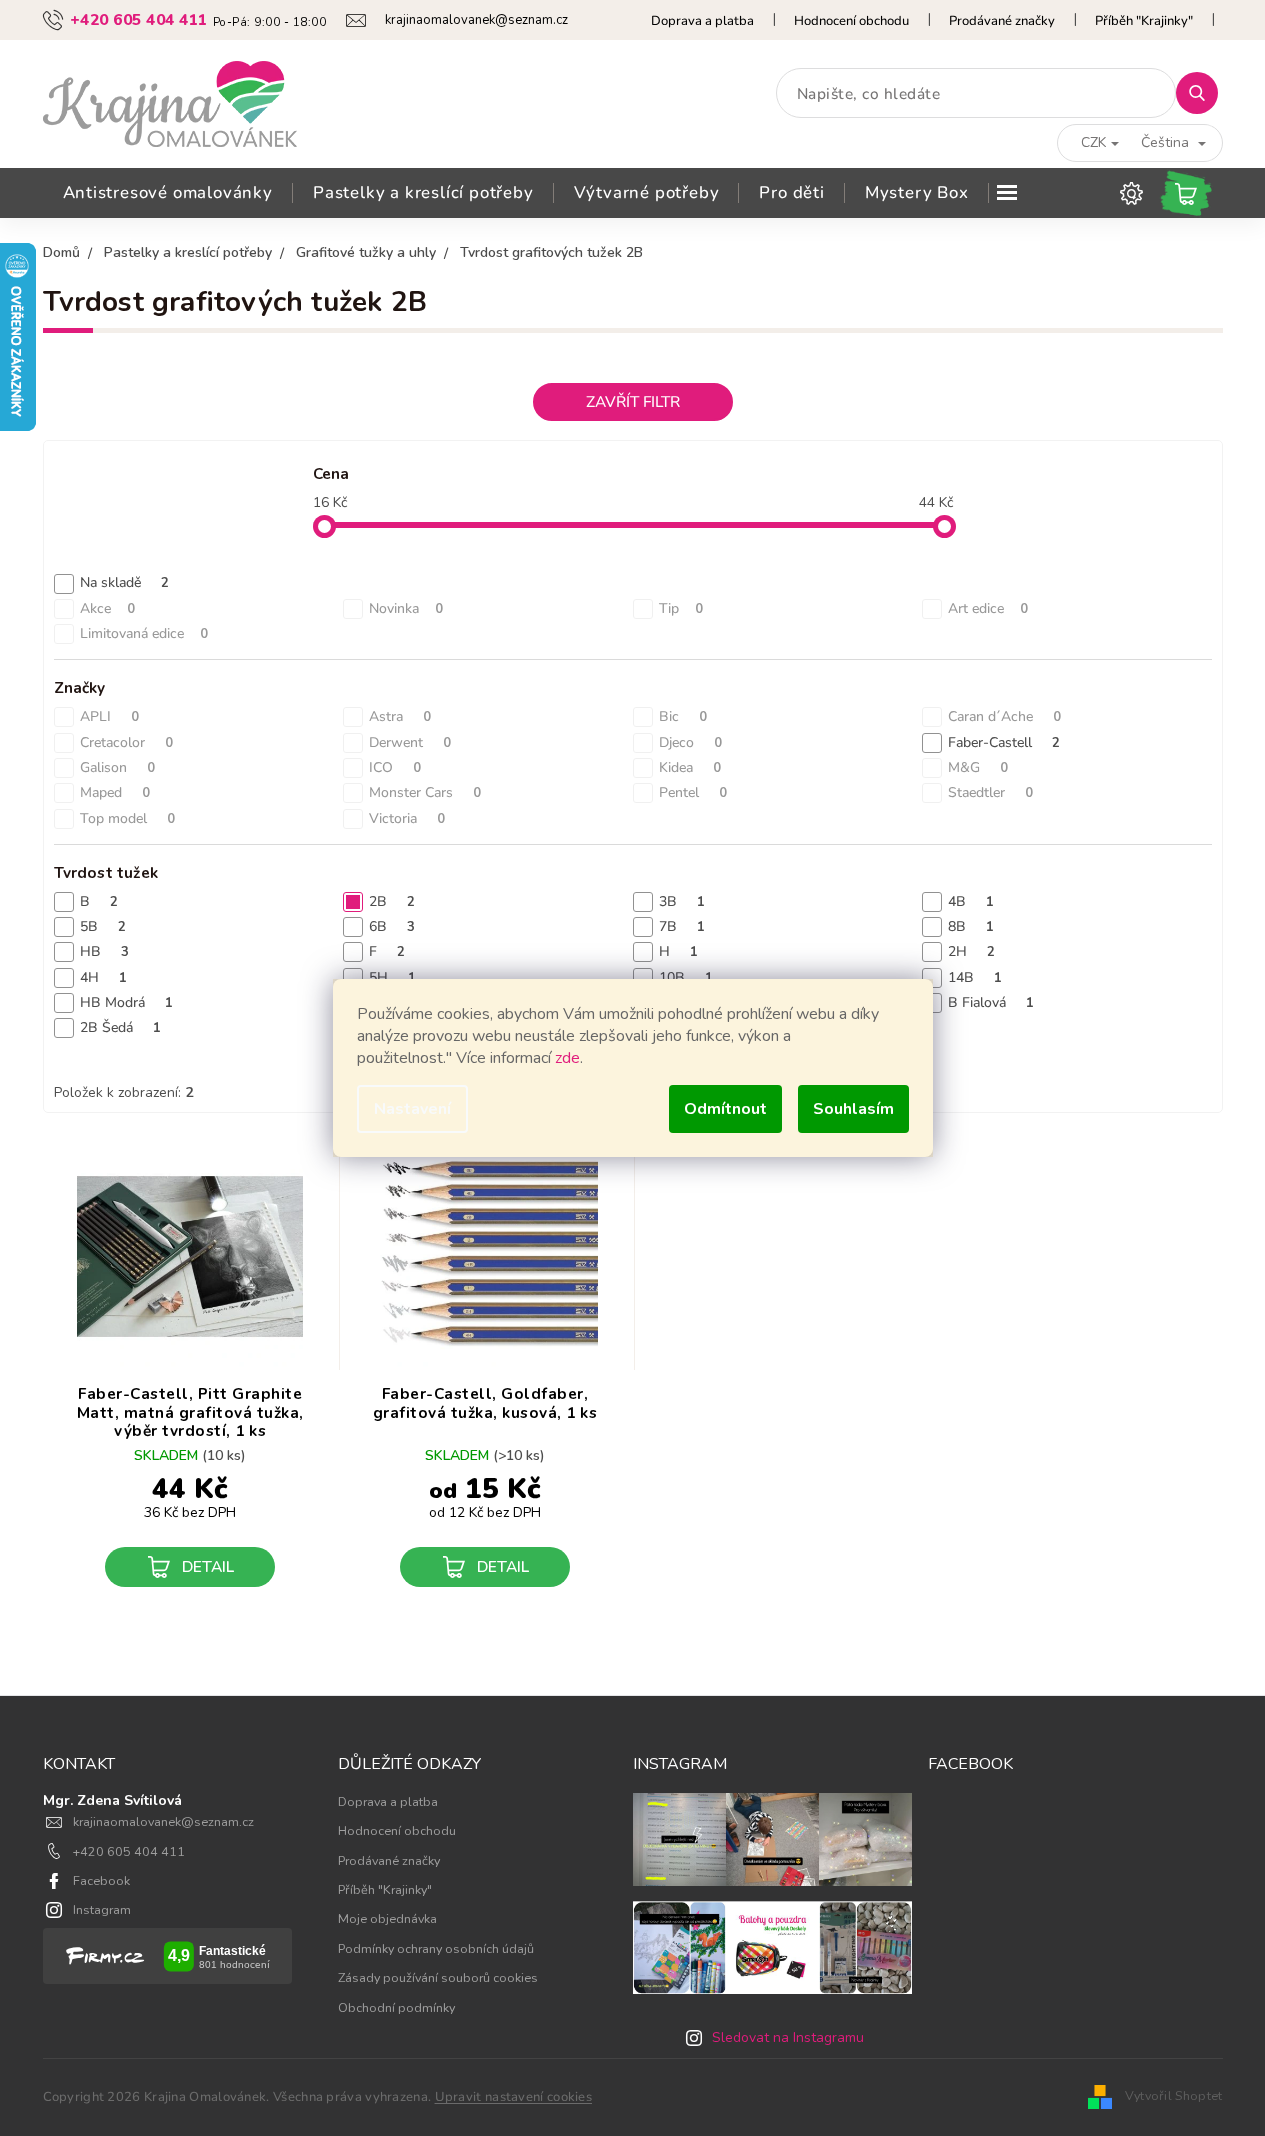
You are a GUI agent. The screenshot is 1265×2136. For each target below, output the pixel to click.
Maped (115, 792)
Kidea (690, 767)
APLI (109, 716)
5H (392, 977)
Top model (127, 818)
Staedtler (990, 792)
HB (104, 951)
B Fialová (991, 1002)
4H (103, 977)
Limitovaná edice (144, 633)
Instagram (102, 1909)
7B (682, 926)
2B (392, 901)
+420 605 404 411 (129, 1851)
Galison (117, 767)
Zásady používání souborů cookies (438, 1977)
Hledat (1204, 92)
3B (682, 901)
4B (971, 901)
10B (686, 977)
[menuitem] (168, 193)
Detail (208, 1566)
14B (975, 977)
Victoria (407, 818)
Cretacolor (126, 742)
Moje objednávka (387, 1918)
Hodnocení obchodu (851, 21)
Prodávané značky (1002, 21)
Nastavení (412, 1109)
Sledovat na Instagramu (788, 2037)
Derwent (410, 742)
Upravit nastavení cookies (514, 2097)
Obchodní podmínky (396, 2007)
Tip (681, 608)
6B (392, 926)
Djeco (690, 742)
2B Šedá (120, 1027)
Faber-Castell (1004, 742)
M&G (978, 767)
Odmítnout (725, 1109)
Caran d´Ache (1004, 716)
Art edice (988, 608)
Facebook (101, 1880)
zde (567, 1058)
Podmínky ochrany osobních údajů (436, 1948)
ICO (395, 767)
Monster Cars (425, 792)
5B (103, 926)
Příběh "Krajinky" (1144, 21)
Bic (683, 716)
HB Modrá (126, 1002)
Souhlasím (853, 1109)
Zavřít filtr (633, 401)
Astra (400, 716)
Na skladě (124, 582)
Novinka (406, 608)
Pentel (693, 792)
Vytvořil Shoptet (1174, 2095)
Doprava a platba (702, 21)
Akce (107, 608)
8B (971, 926)
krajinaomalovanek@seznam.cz (163, 1821)
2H (971, 951)
